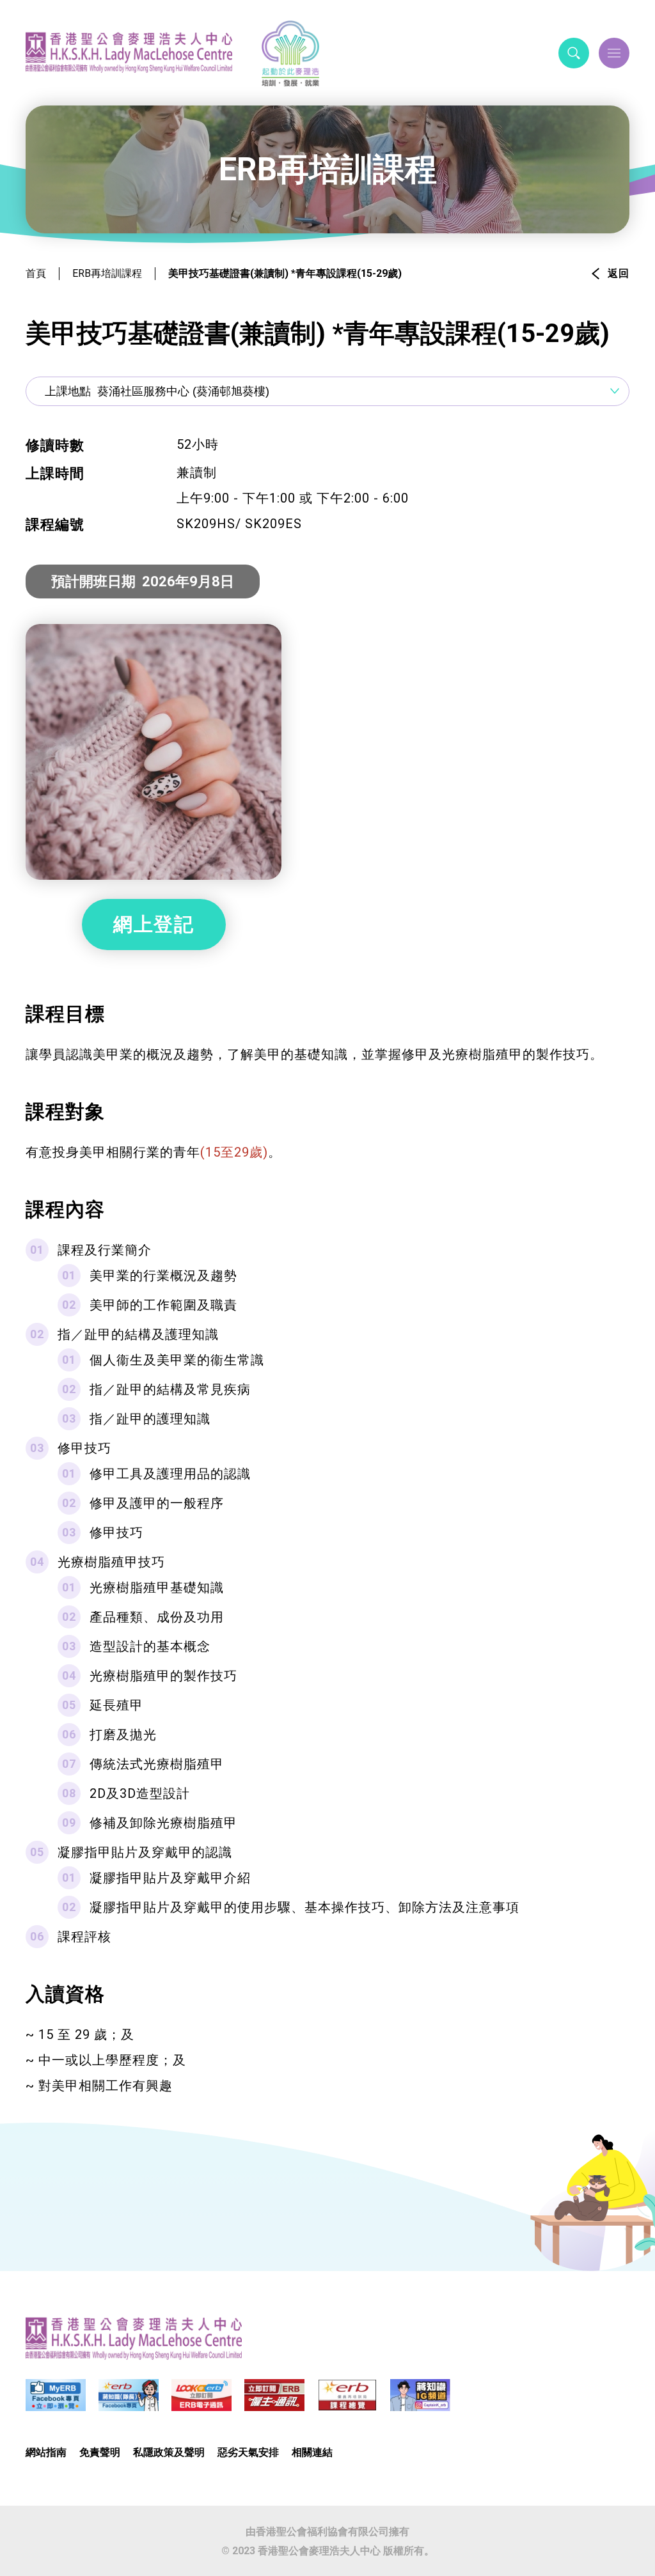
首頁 (36, 273)
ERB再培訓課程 (107, 273)
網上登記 (154, 924)
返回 (619, 273)
